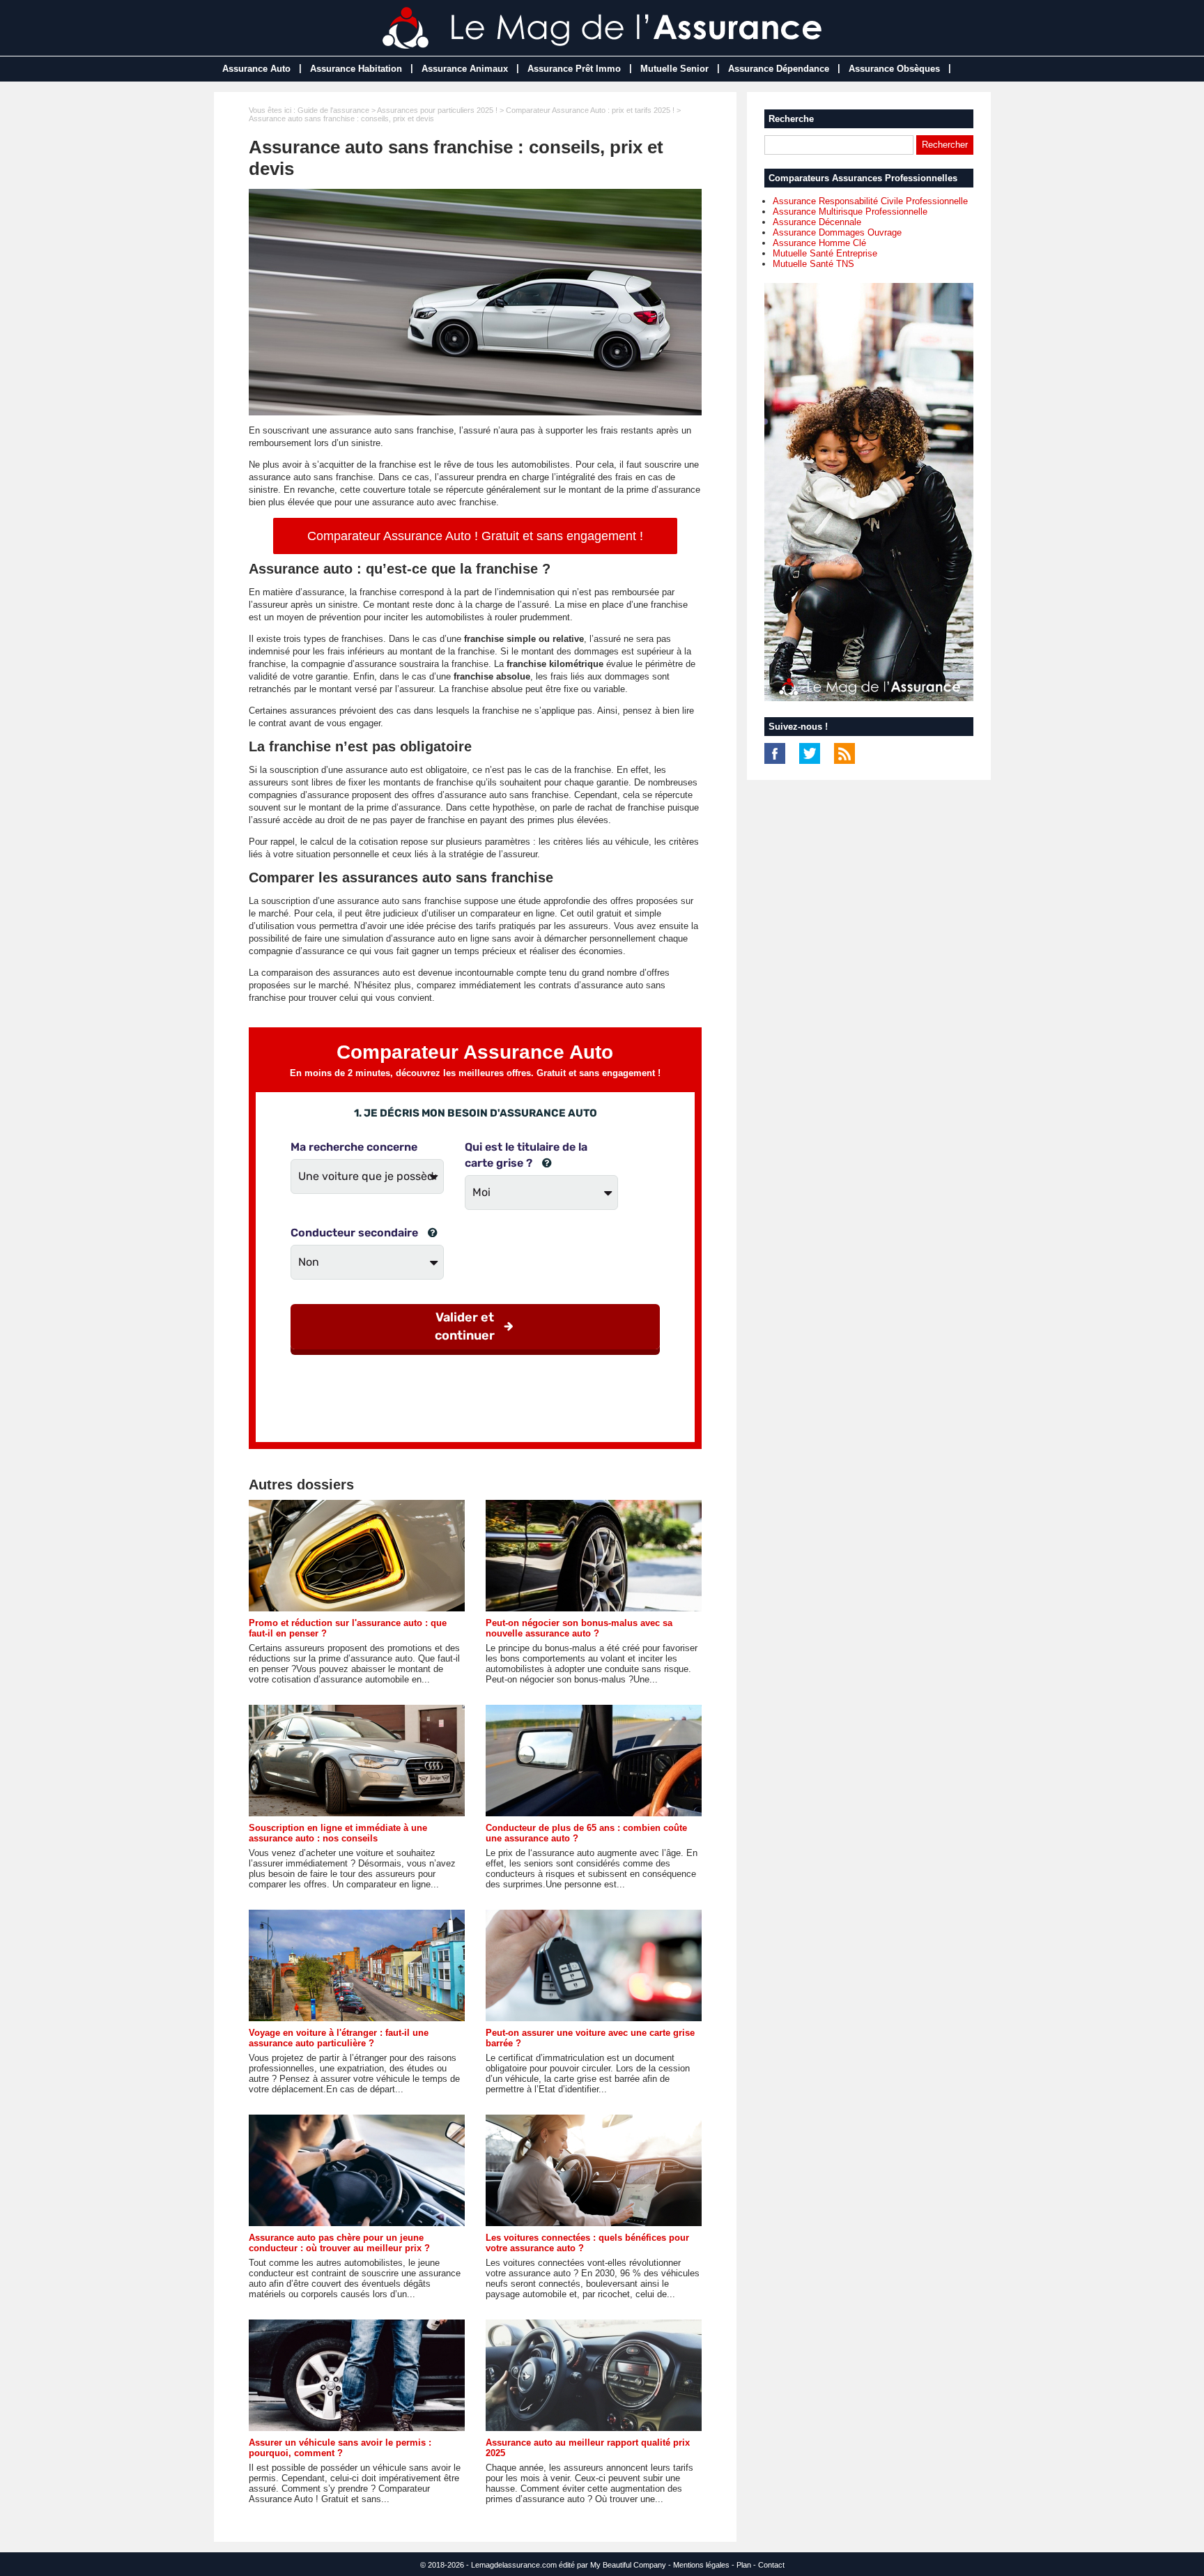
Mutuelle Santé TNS (813, 264)
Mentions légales (701, 2565)
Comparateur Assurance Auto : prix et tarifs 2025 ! (590, 110)
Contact (771, 2565)
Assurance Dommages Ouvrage (837, 232)
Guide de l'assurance (333, 110)
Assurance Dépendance (779, 69)
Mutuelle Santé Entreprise (825, 253)
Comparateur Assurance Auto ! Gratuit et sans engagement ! (475, 536)
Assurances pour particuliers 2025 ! (437, 110)
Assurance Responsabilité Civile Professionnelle (870, 201)
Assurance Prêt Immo (574, 69)
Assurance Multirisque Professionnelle (850, 212)
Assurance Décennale (817, 222)
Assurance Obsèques (894, 69)
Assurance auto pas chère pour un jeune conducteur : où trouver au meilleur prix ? (339, 2243)
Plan (744, 2565)
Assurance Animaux (465, 69)
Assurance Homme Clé (819, 243)
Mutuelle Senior (674, 69)
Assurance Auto (256, 69)
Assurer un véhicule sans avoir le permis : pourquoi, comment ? (340, 2448)
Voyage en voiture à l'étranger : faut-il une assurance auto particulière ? (339, 2038)
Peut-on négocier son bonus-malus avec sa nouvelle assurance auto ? (579, 1628)
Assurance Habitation (356, 69)
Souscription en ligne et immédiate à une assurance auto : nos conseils (338, 1833)
